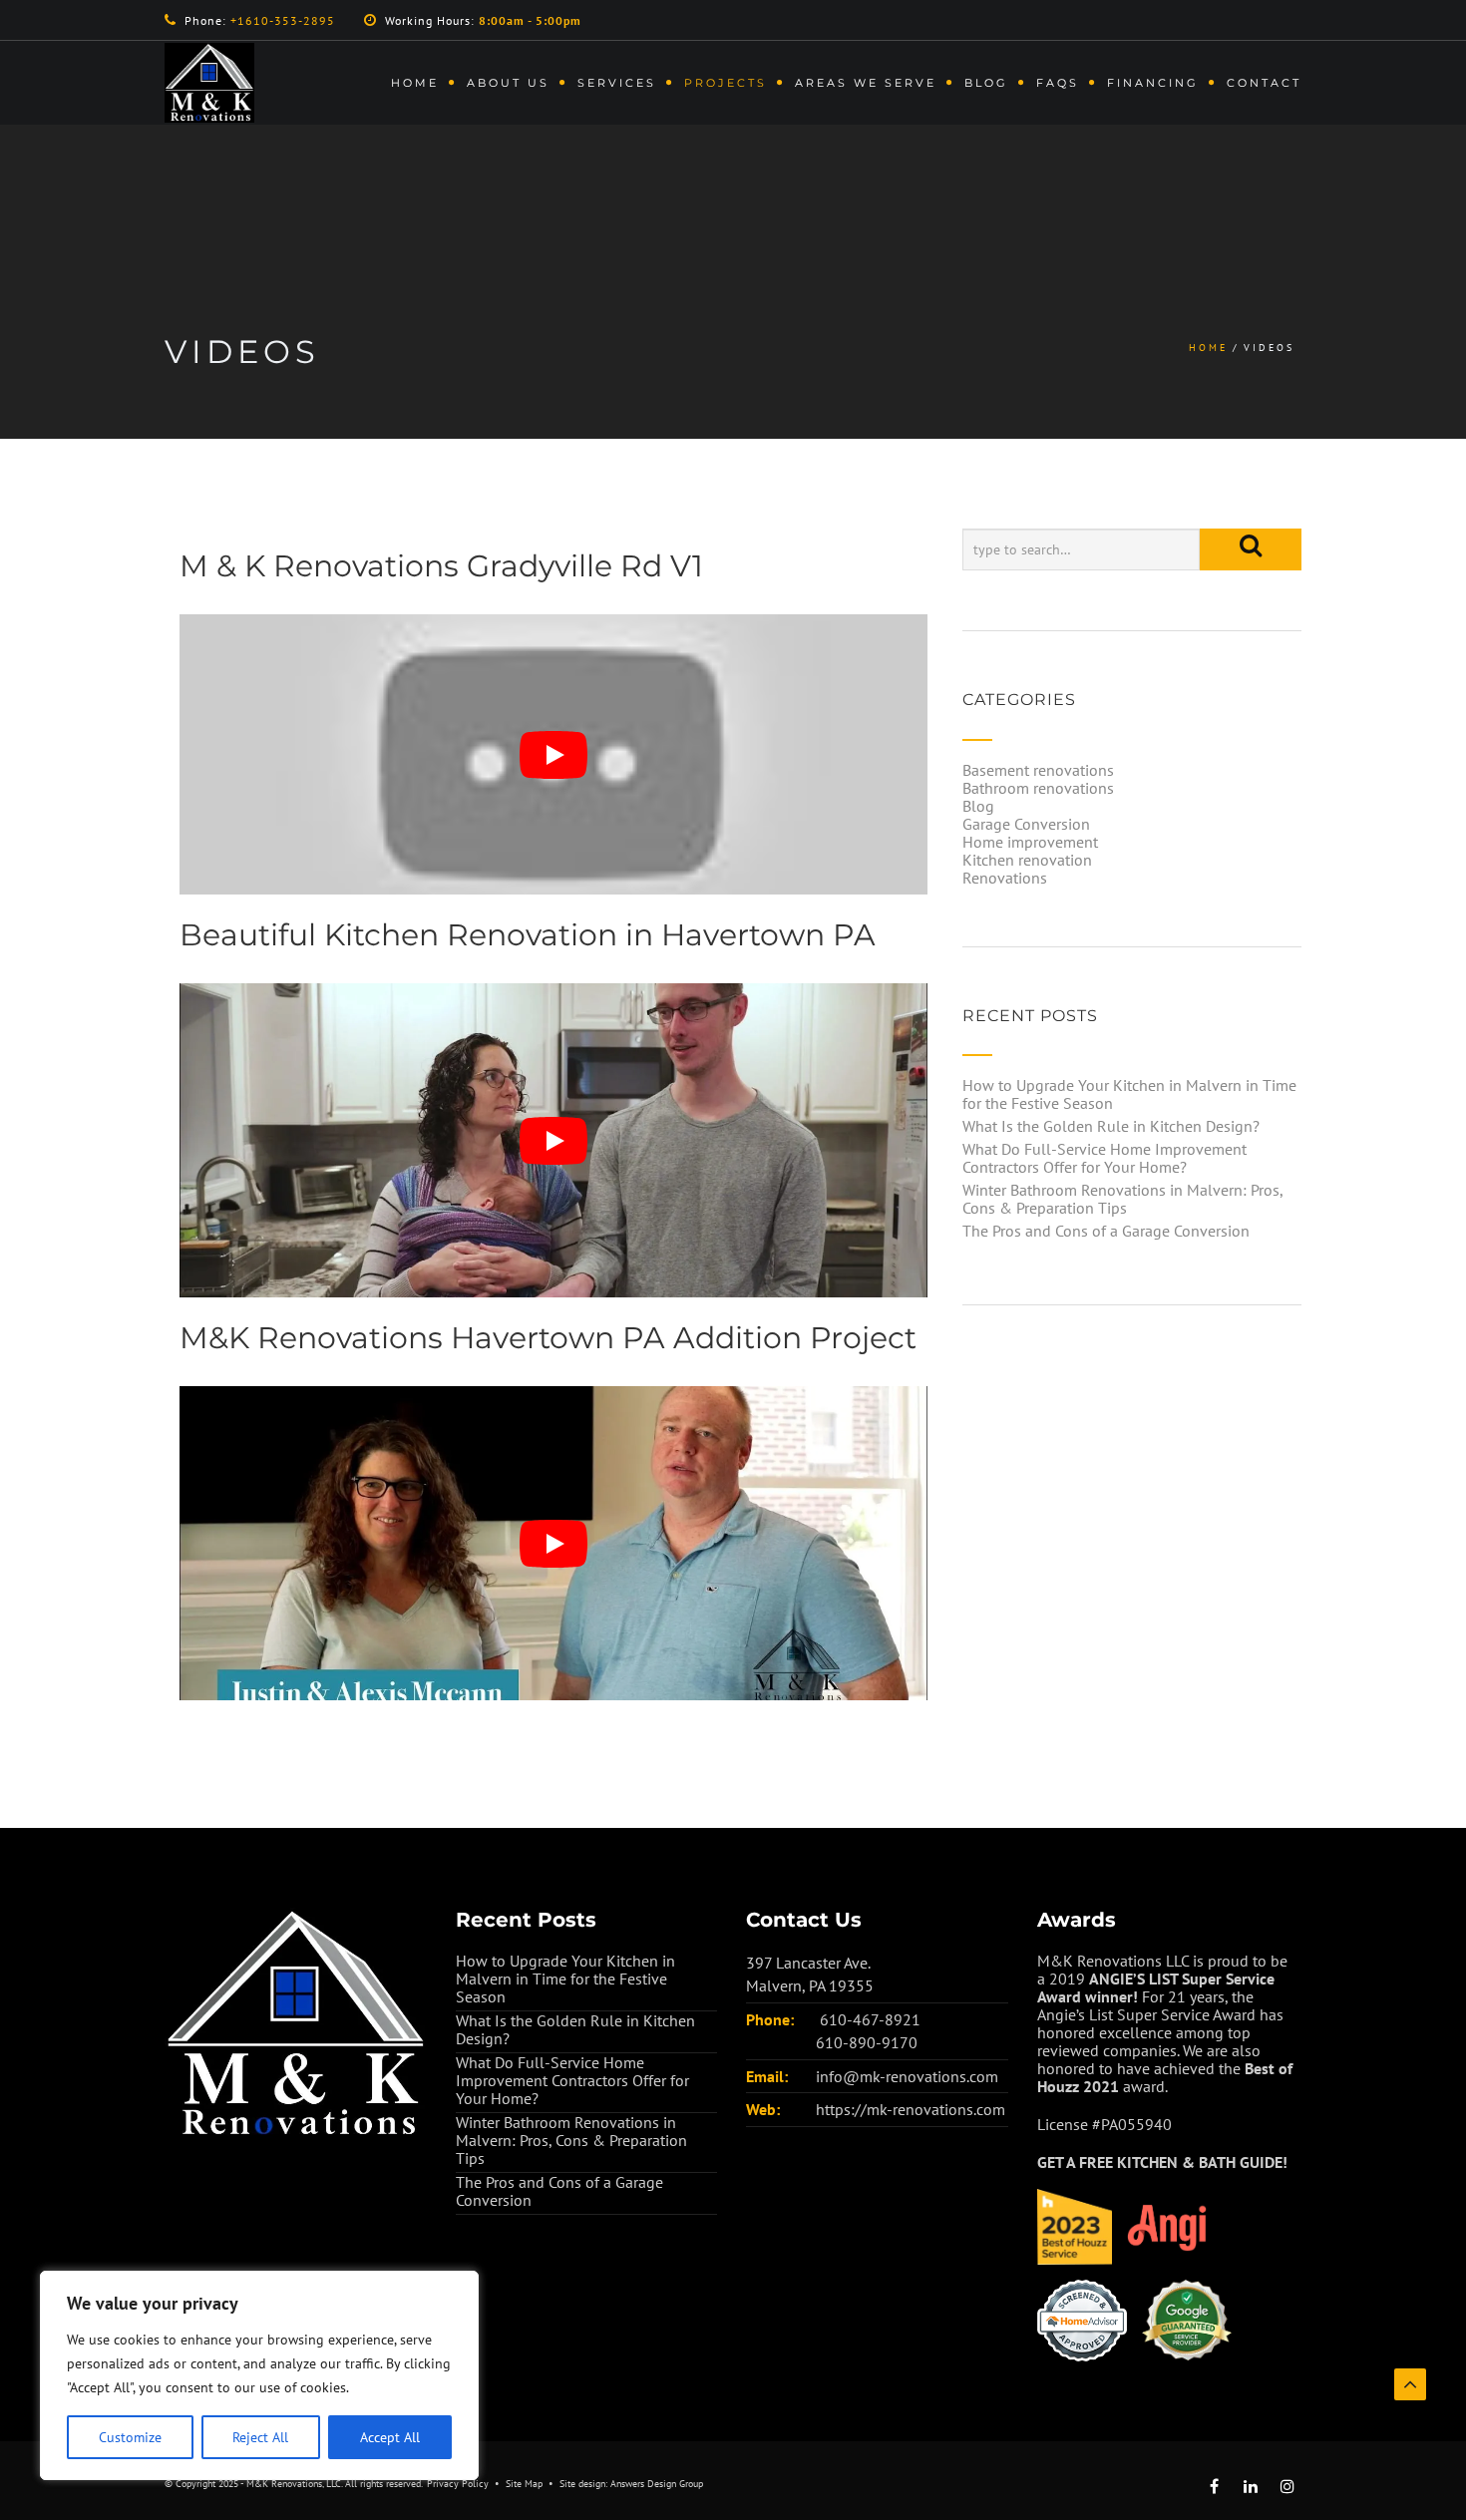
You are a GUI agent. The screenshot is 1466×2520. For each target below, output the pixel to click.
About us (508, 83)
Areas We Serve (866, 83)
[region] (259, 2375)
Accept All (390, 2437)
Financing (1153, 83)
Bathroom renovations (1038, 788)
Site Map (524, 2484)
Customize (130, 2437)
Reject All (260, 2437)
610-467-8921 (870, 2019)
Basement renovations (1038, 770)
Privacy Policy (458, 2484)
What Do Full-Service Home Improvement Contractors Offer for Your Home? (1104, 1158)
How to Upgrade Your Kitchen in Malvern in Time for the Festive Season (1129, 1094)
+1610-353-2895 (283, 20)
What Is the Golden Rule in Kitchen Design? (1111, 1126)
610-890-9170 (867, 2042)
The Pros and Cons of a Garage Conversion (1106, 1231)
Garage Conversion (1026, 824)
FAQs (1058, 83)
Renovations (1005, 878)
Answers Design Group (657, 2484)
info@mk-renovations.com (907, 2076)
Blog (986, 83)
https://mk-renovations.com (911, 2109)
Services (617, 83)
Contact (1264, 83)
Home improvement (1030, 842)
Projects (726, 83)
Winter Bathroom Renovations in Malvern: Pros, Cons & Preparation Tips (1122, 1199)
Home (415, 83)
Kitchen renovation (1027, 860)
